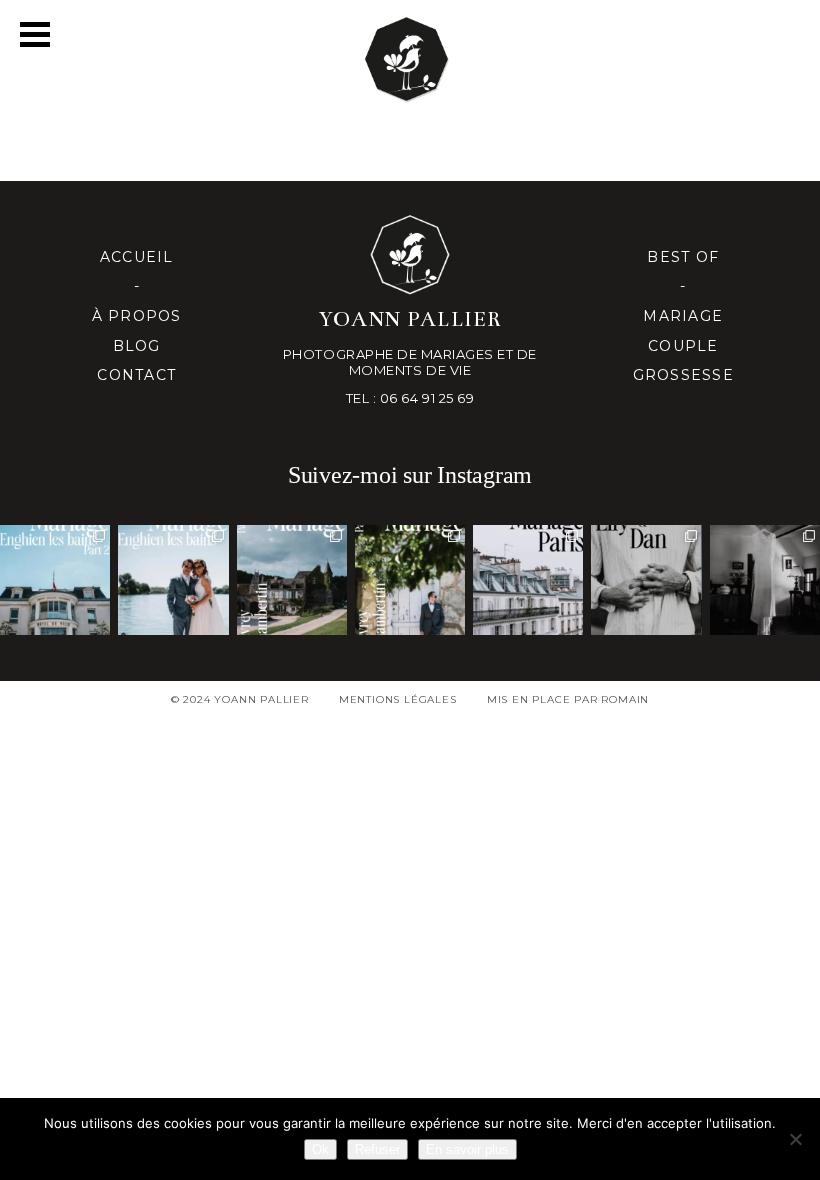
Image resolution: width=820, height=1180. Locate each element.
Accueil (137, 257)
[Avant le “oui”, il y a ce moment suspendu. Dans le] (765, 580)
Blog (137, 346)
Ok (320, 1149)
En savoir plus (467, 1149)
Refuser (377, 1149)
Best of (683, 257)
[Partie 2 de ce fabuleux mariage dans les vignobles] (292, 580)
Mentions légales (398, 699)
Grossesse (683, 375)
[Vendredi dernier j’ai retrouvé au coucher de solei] (646, 580)
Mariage (683, 316)
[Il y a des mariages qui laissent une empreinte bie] (410, 580)
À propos (137, 316)
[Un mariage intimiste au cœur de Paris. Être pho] (528, 580)
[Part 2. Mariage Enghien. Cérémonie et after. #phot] (55, 580)
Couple (683, 346)
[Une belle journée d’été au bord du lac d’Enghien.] (173, 580)
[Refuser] (795, 1139)
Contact (136, 375)
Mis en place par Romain (568, 699)
